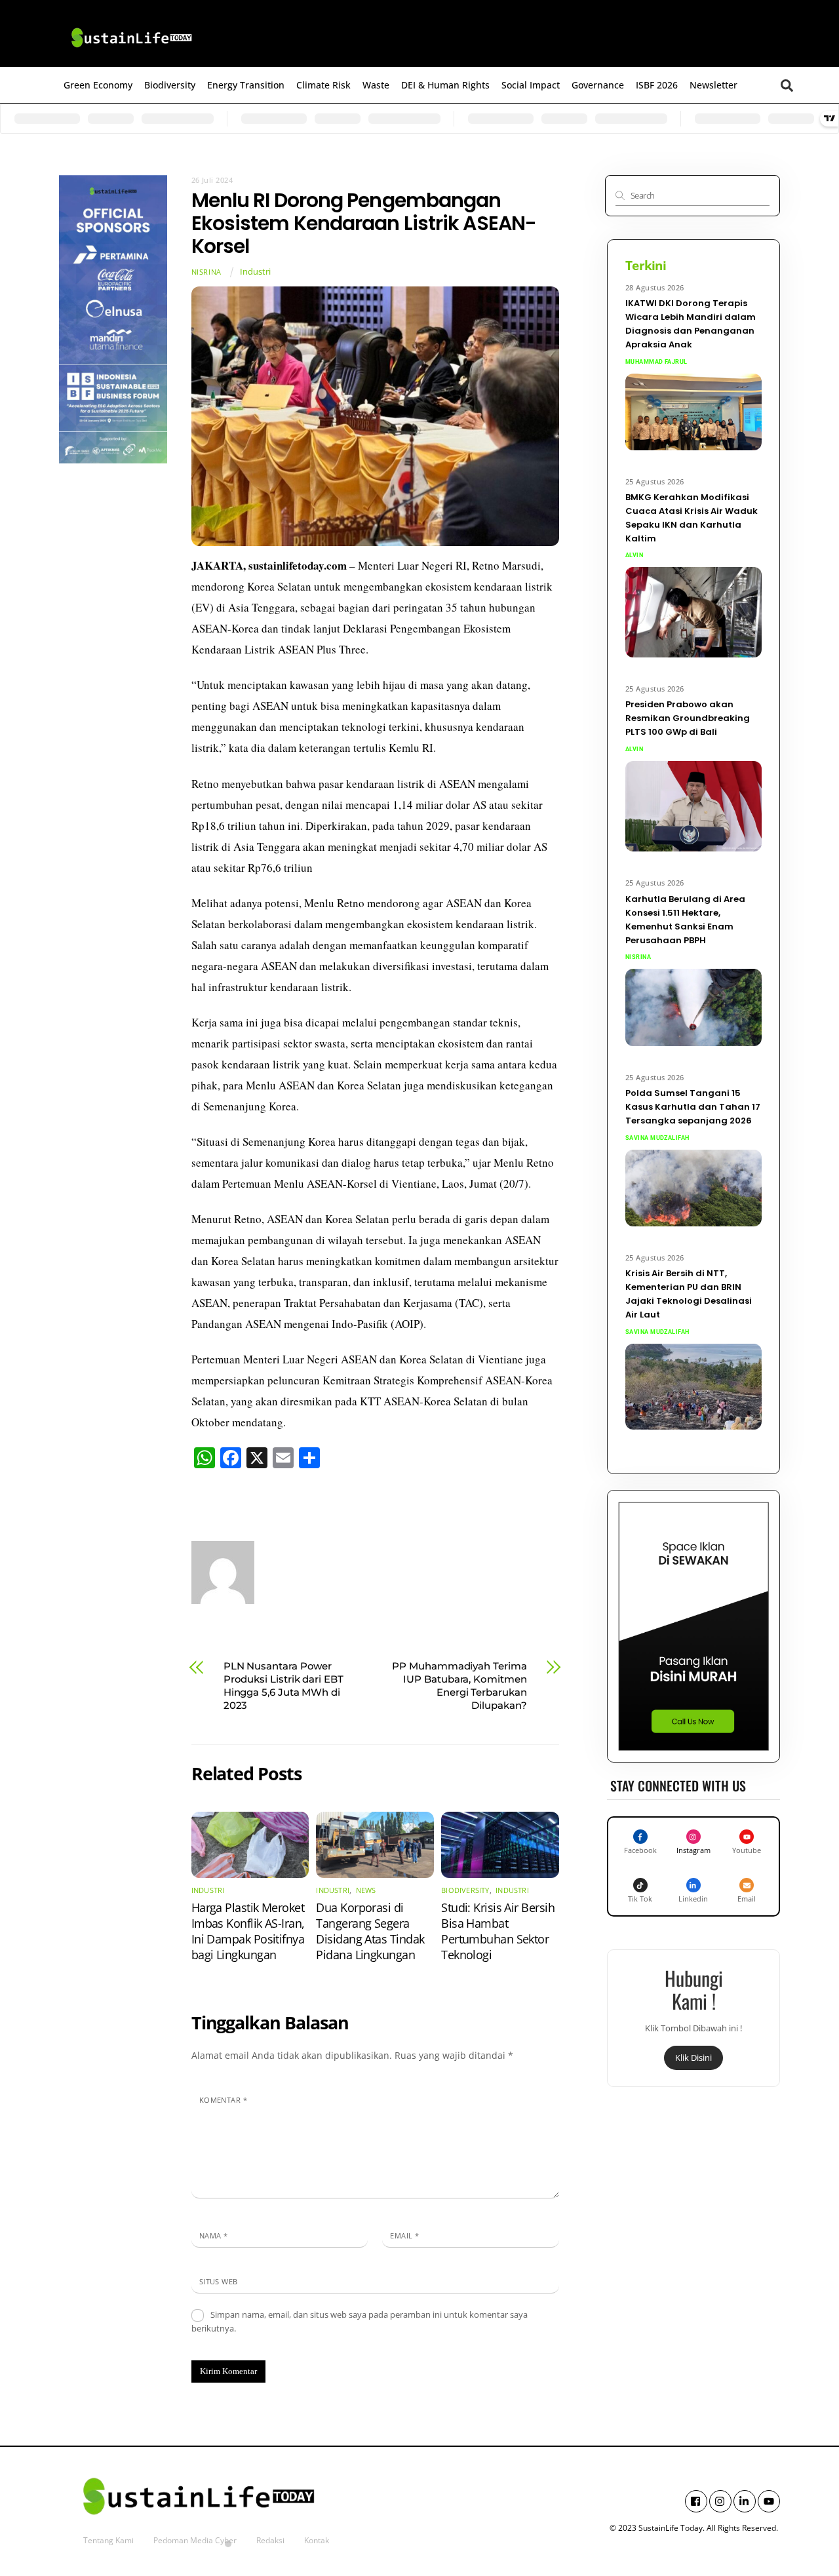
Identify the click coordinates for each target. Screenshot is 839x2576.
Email (404, 2235)
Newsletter (713, 85)
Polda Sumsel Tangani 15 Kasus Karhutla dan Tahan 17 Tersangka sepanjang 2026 (693, 1107)
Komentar (224, 2100)
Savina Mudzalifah (657, 1138)
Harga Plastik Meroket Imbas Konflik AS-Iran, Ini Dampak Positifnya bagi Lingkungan (248, 1931)
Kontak (317, 2540)
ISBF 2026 (657, 85)
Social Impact (531, 85)
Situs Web (219, 2281)
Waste (376, 85)
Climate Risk (323, 85)
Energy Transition (246, 85)
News (366, 1890)
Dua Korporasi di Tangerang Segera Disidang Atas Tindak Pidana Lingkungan (370, 1931)
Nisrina (206, 272)
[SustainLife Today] (131, 50)
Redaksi (270, 2540)
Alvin (634, 555)
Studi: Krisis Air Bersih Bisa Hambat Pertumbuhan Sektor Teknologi (498, 1931)
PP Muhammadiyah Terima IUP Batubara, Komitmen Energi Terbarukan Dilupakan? (459, 1686)
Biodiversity (170, 85)
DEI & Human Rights (445, 85)
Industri (255, 272)
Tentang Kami (108, 2540)
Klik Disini (693, 2058)
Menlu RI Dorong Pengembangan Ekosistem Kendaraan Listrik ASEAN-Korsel (364, 223)
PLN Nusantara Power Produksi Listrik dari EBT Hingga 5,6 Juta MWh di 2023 (283, 1686)
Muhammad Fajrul (656, 362)
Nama (214, 2235)
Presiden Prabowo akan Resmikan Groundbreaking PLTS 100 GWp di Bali (688, 718)
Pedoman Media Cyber (195, 2540)
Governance (598, 85)
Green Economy (98, 85)
